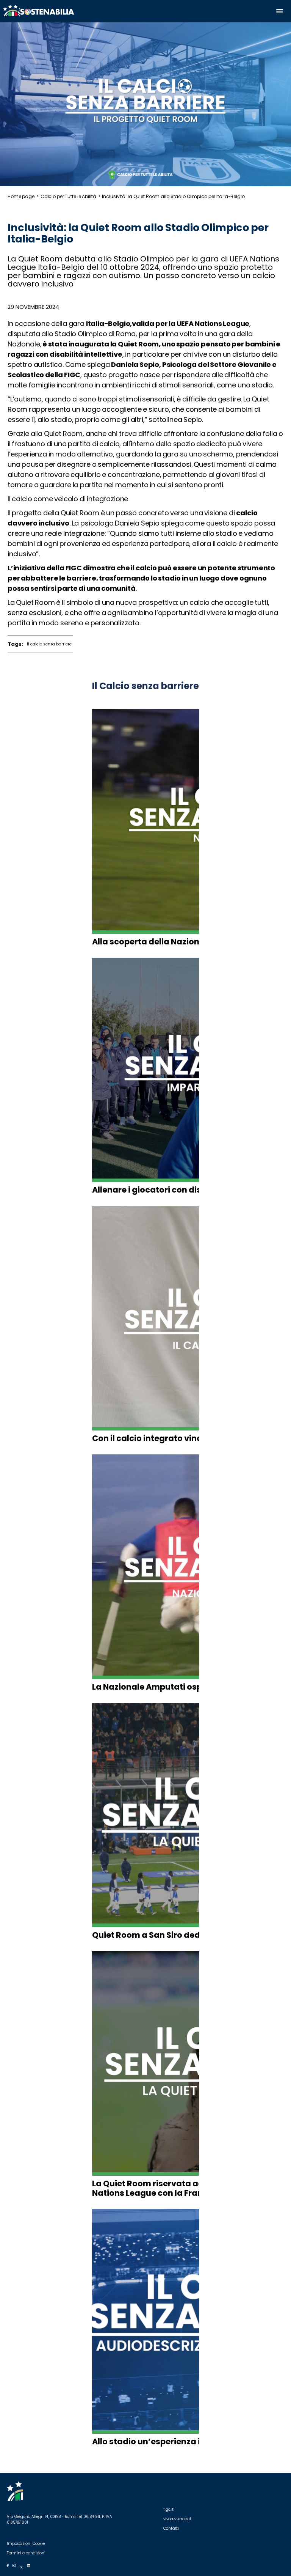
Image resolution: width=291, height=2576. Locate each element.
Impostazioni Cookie (26, 2544)
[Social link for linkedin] (29, 2566)
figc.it (169, 2509)
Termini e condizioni (26, 2553)
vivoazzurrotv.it (178, 2519)
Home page (21, 196)
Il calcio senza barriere (49, 644)
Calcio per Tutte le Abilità (68, 196)
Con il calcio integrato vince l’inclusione (174, 1438)
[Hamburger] (280, 11)
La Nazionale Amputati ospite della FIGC (174, 1687)
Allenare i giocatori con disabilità (160, 1190)
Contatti (171, 2528)
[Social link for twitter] (21, 2566)
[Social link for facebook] (8, 2566)
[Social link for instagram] (14, 2566)
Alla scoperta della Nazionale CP (158, 942)
